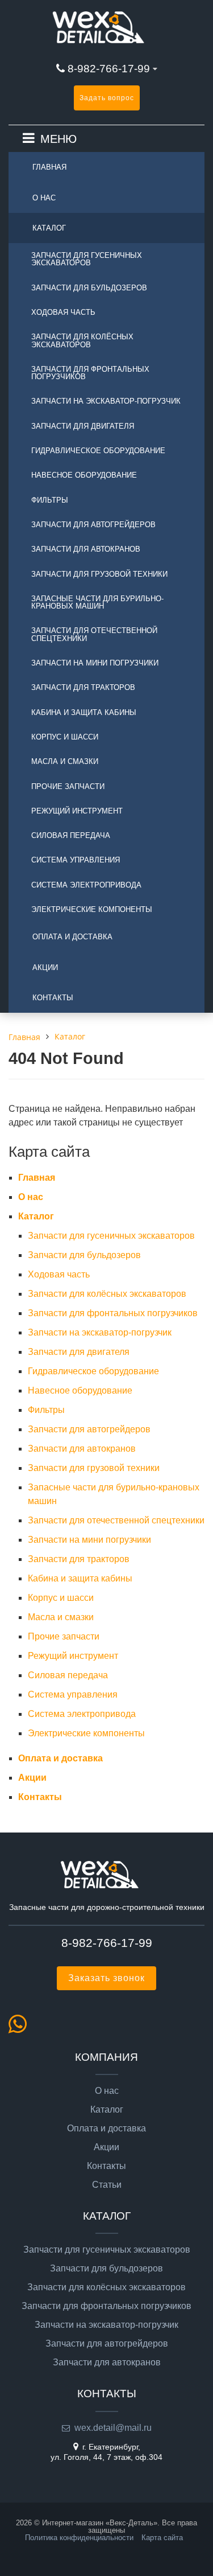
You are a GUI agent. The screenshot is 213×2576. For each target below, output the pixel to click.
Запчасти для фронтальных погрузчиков (90, 373)
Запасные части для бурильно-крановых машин (97, 602)
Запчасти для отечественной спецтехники (94, 634)
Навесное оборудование (84, 475)
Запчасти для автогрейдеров (93, 525)
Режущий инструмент (77, 811)
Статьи (107, 2185)
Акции (45, 967)
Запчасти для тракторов (83, 687)
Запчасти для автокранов (86, 549)
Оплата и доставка (72, 937)
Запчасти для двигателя (83, 426)
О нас (44, 198)
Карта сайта (162, 2538)
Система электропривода (86, 885)
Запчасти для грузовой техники (99, 574)
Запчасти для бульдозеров (89, 288)
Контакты (53, 998)
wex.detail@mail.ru (113, 2428)
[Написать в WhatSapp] (21, 2029)
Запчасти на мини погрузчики (95, 663)
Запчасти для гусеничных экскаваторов (87, 259)
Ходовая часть (63, 312)
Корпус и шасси (65, 737)
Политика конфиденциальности (79, 2538)
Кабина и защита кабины (84, 712)
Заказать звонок (106, 1978)
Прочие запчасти (68, 786)
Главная (49, 167)
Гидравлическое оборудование (98, 451)
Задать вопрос (107, 98)
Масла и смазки (65, 761)
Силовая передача (71, 835)
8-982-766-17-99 (109, 69)
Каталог (49, 228)
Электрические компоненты (92, 909)
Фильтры (50, 500)
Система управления (76, 860)
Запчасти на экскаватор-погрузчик (106, 401)
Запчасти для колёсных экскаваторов (82, 340)
